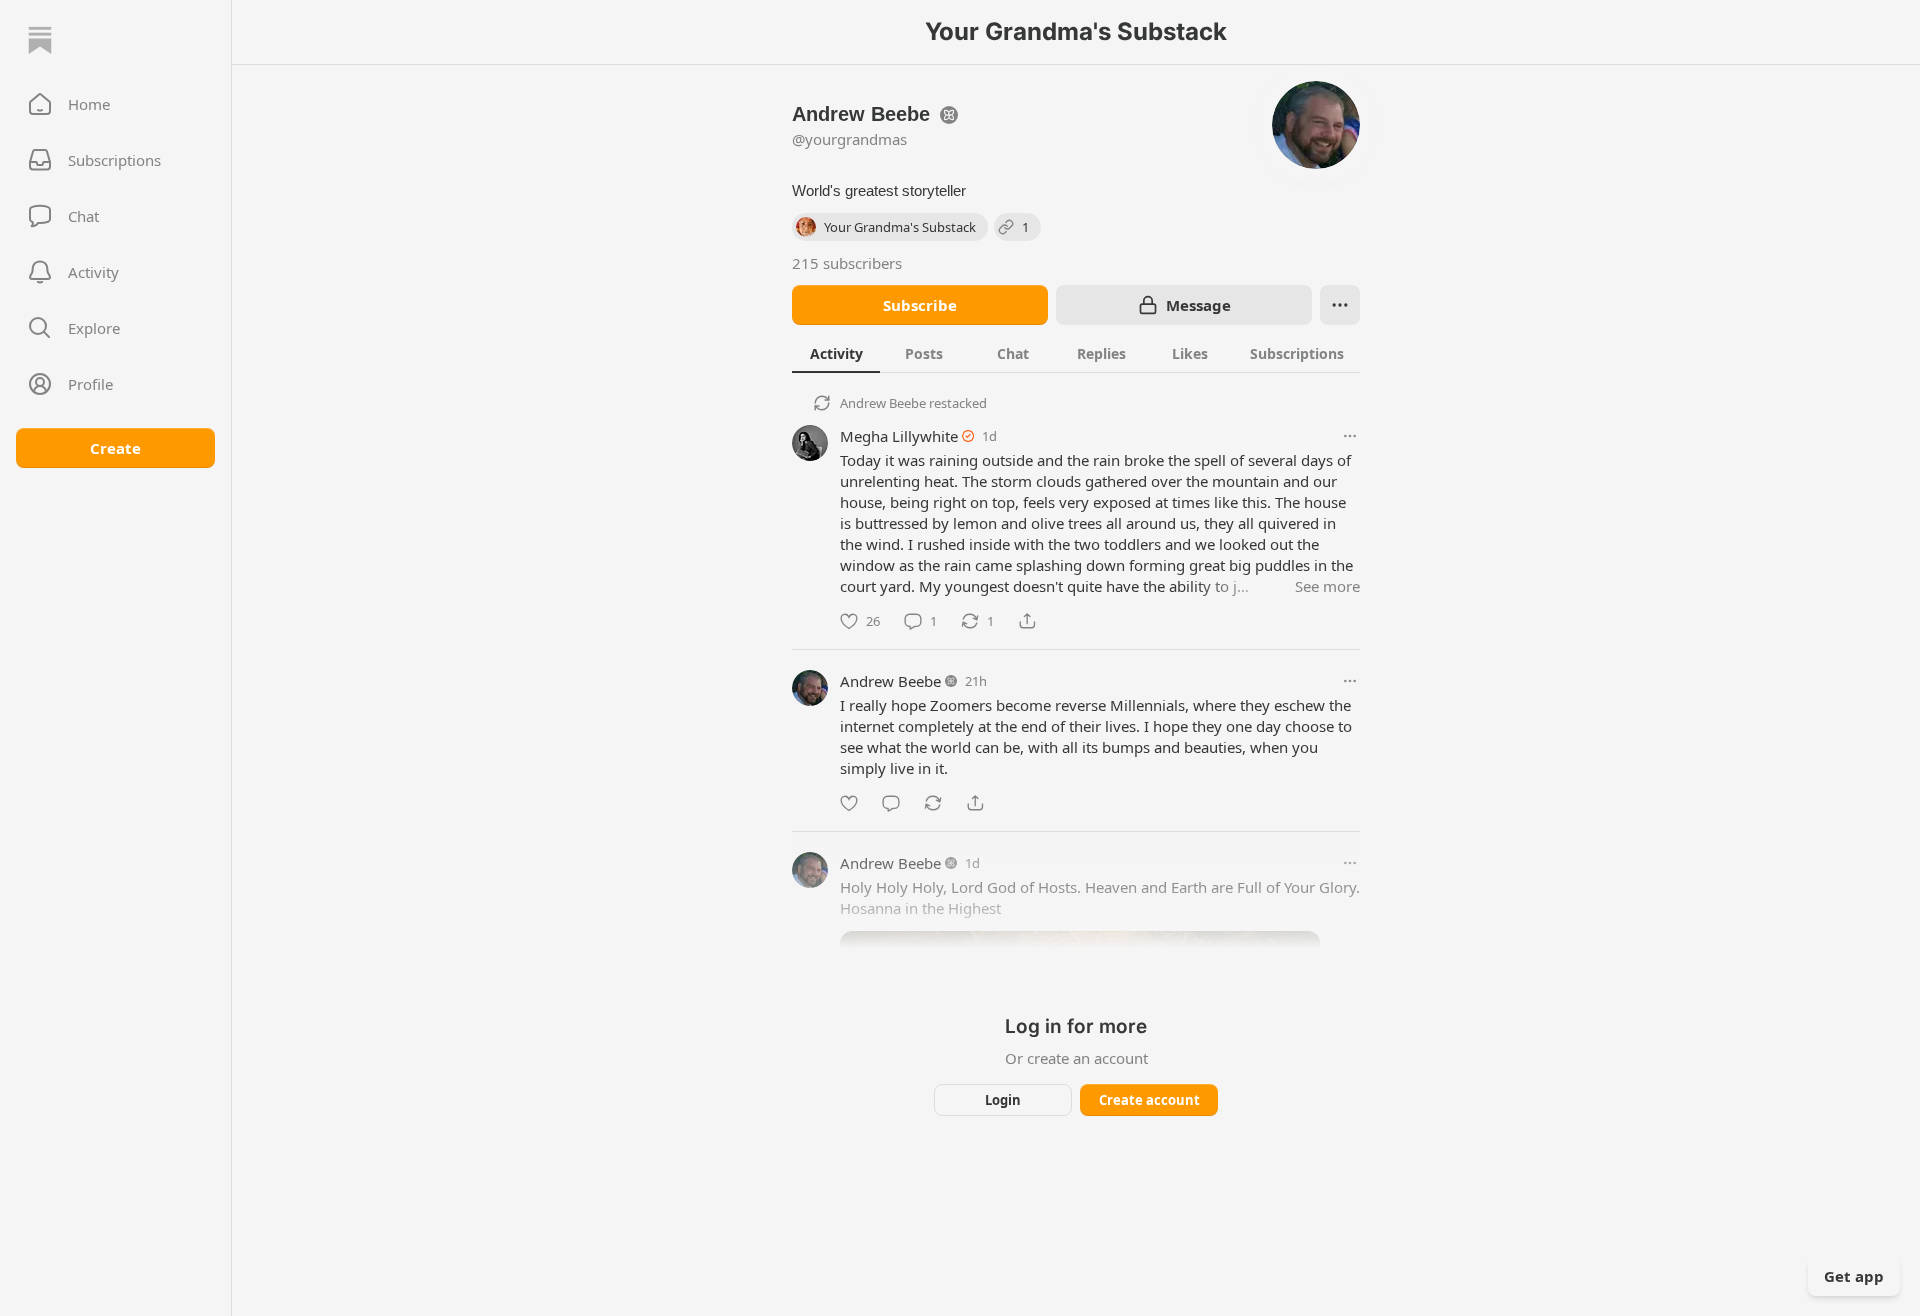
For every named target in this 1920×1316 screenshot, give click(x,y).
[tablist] (1076, 353)
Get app (1854, 1276)
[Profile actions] (1340, 305)
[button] (115, 104)
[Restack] (933, 803)
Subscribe (920, 305)
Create (115, 448)
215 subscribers (847, 263)
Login (1003, 1100)
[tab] (836, 353)
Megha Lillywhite (899, 436)
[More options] (1350, 436)
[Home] (40, 40)
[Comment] (891, 803)
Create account (1149, 1100)
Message (1198, 305)
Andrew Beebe (883, 403)
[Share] (1027, 621)
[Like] (849, 803)
